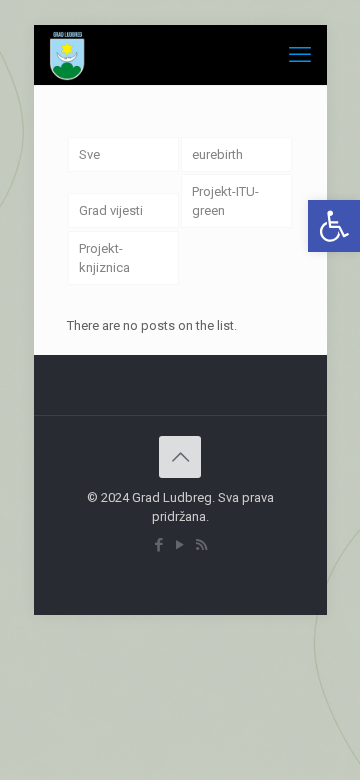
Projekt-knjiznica (104, 258)
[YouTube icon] (180, 545)
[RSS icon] (201, 545)
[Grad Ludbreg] (68, 55)
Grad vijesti (111, 210)
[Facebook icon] (159, 545)
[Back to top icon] (180, 457)
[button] (334, 226)
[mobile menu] (300, 55)
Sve (89, 154)
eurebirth (217, 154)
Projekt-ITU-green (225, 201)
